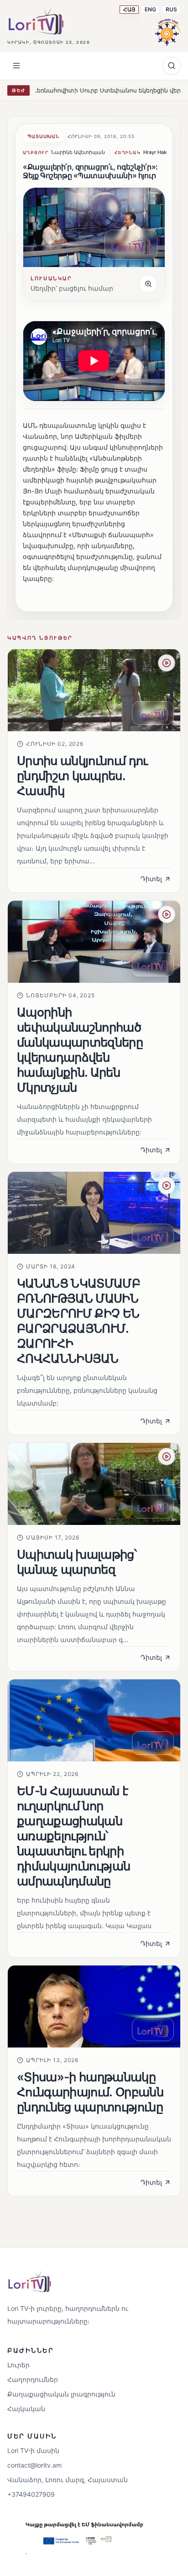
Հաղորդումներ (33, 2379)
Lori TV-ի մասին (33, 2450)
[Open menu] (16, 66)
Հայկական (26, 2409)
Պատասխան (43, 136)
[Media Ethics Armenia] (168, 31)
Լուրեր (18, 2365)
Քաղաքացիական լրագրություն (61, 2394)
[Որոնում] (172, 66)
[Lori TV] (36, 21)
